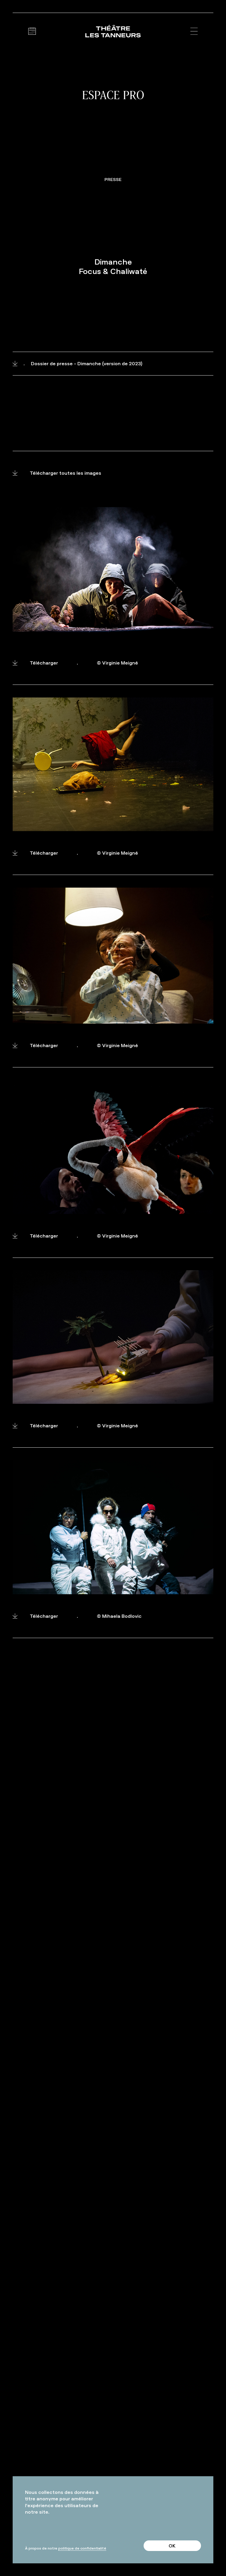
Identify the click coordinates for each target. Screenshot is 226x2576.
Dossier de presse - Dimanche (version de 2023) (83, 363)
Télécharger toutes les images (65, 473)
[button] (194, 31)
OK (172, 2546)
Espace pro (113, 95)
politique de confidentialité (82, 2548)
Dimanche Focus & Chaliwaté (113, 267)
